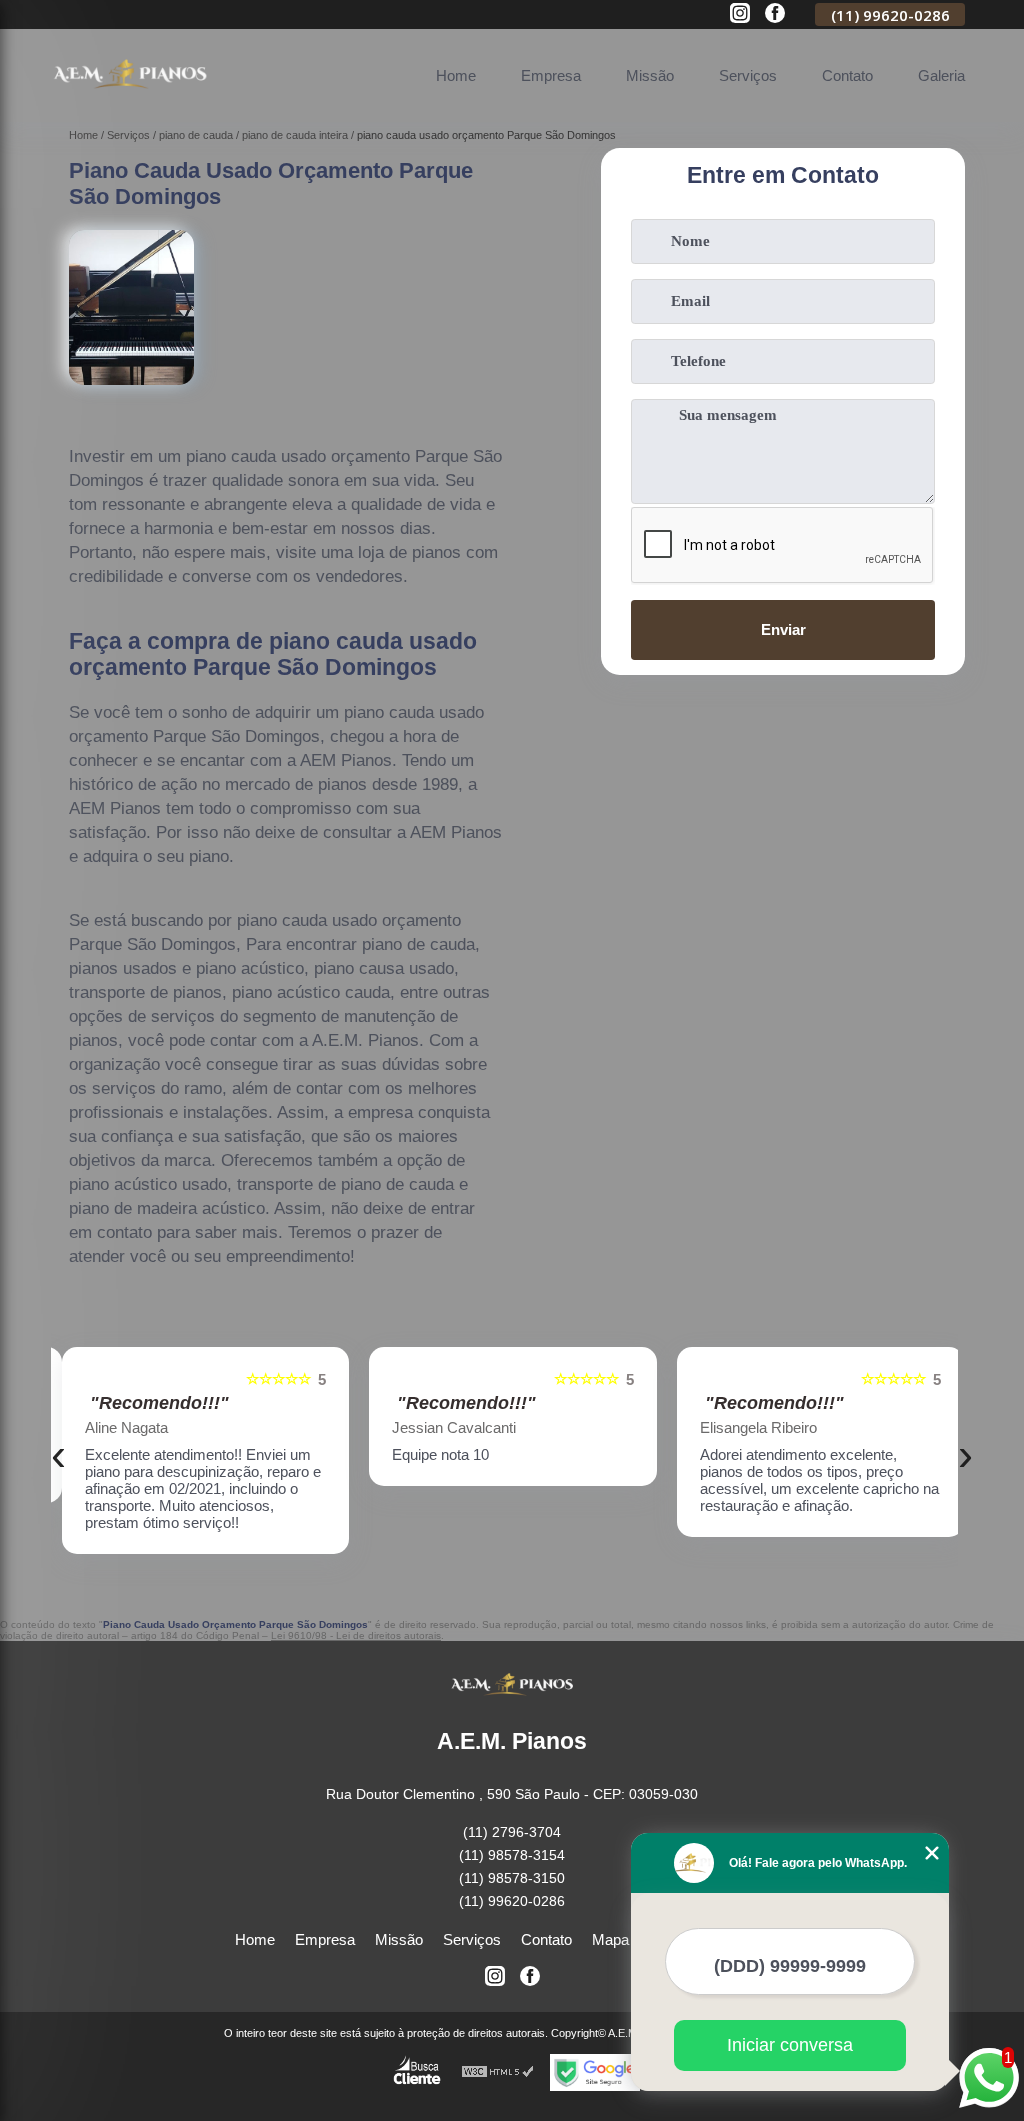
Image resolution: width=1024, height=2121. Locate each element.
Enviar (783, 629)
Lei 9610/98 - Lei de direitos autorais (356, 1635)
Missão (650, 75)
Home (456, 75)
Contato (847, 75)
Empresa (551, 75)
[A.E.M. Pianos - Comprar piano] (130, 98)
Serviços (748, 75)
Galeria (941, 75)
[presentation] (58, 1455)
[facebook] (775, 14)
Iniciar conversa (790, 2045)
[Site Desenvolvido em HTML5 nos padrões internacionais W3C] (498, 2072)
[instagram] (740, 14)
